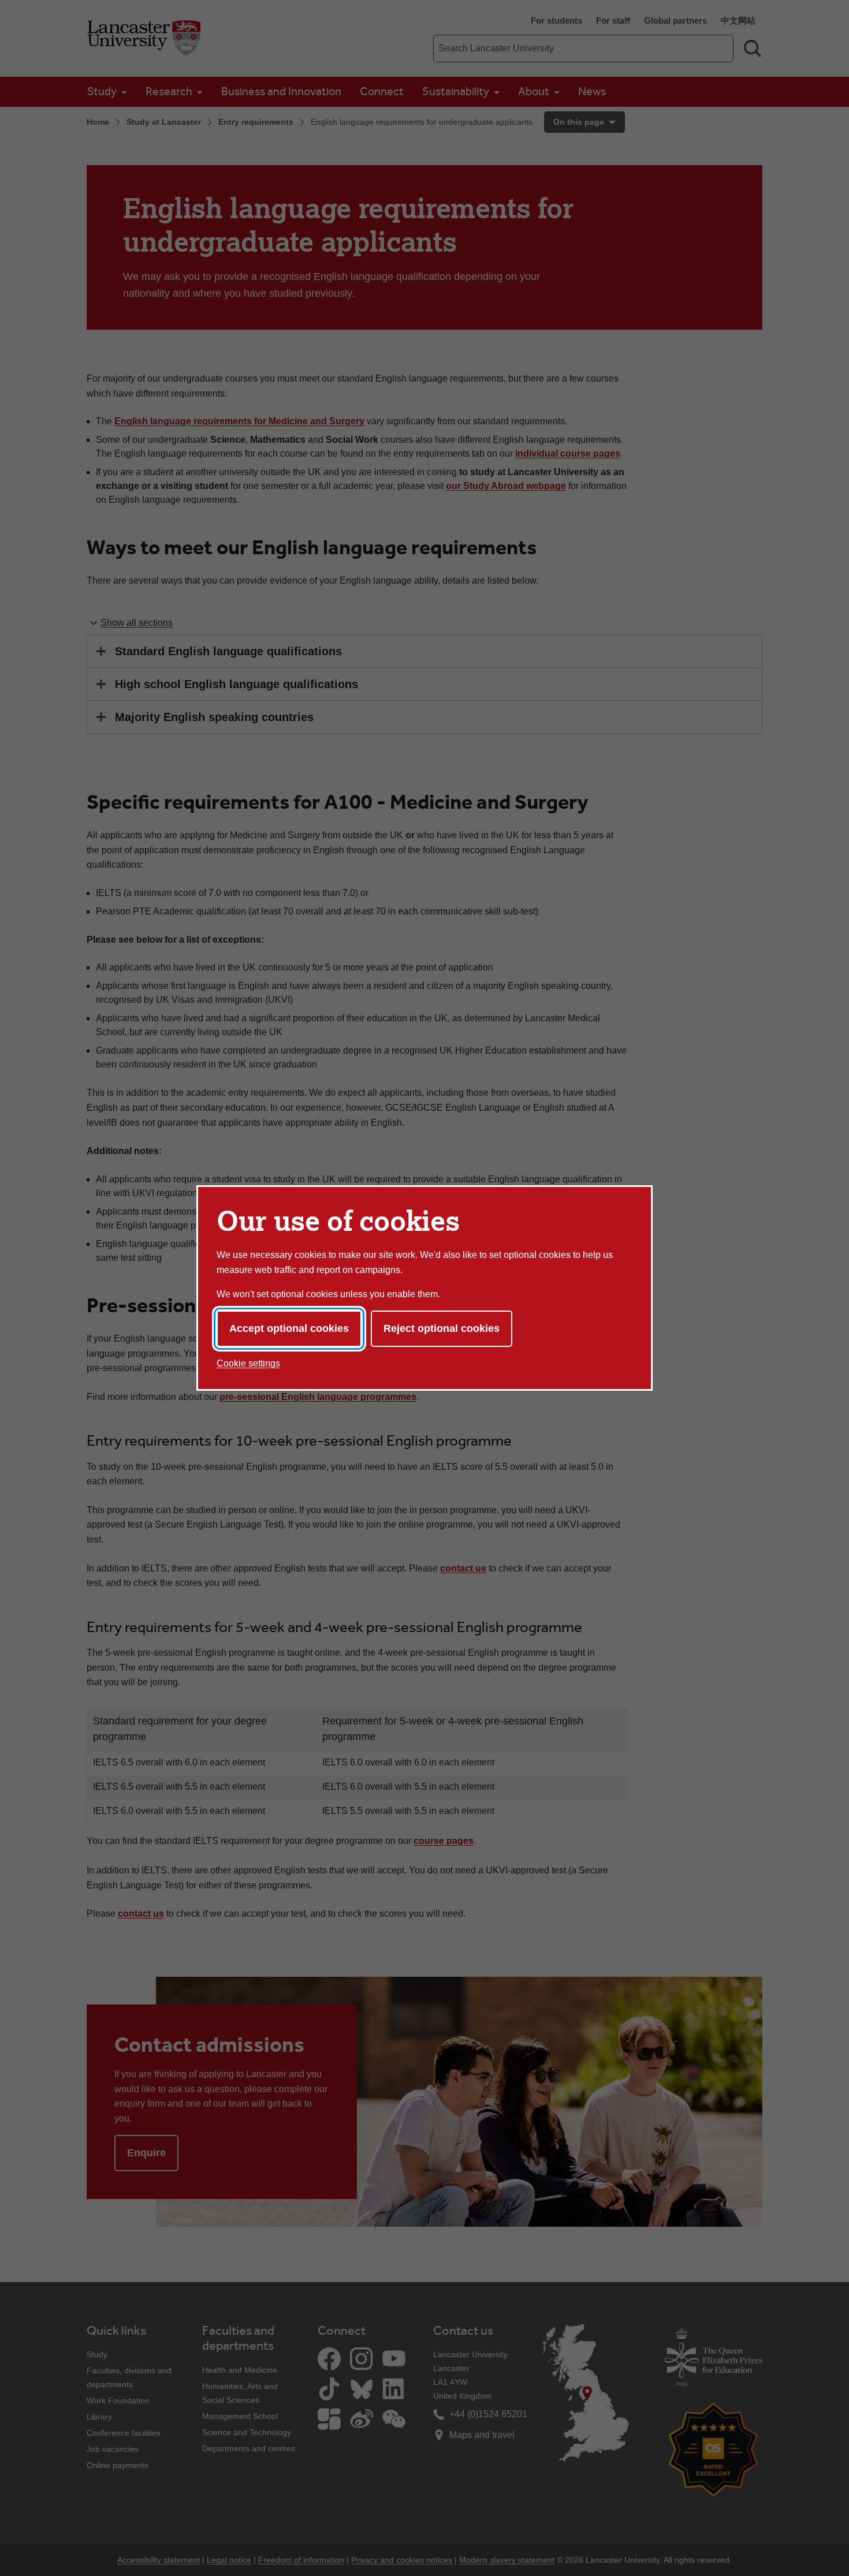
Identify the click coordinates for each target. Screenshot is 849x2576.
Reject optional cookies (442, 1328)
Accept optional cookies (289, 1328)
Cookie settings (248, 1363)
